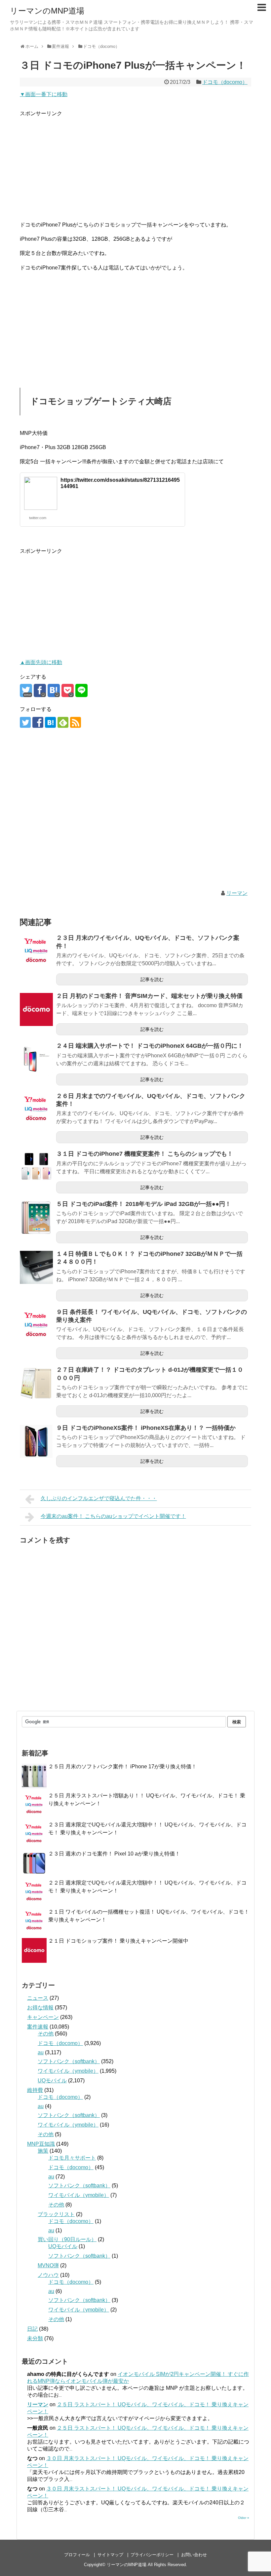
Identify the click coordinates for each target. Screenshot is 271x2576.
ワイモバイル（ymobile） (68, 2071)
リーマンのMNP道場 (47, 11)
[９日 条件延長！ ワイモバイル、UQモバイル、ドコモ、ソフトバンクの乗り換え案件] (36, 1325)
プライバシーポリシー (152, 2555)
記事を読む (152, 979)
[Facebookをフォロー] (38, 722)
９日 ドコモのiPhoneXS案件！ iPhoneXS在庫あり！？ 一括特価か (146, 1428)
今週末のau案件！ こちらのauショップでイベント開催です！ (113, 1516)
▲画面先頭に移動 (41, 662)
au (41, 2052)
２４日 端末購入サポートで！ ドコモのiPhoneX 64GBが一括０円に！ (150, 1046)
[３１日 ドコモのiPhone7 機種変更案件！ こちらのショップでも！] (36, 1167)
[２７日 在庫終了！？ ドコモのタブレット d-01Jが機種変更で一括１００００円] (36, 1383)
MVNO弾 (48, 2265)
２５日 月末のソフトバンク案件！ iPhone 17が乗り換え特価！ (122, 1766)
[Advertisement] (135, 164)
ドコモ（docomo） (225, 82)
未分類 (35, 2338)
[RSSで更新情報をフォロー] (76, 722)
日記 (32, 2329)
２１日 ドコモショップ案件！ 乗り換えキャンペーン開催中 (118, 1941)
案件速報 (38, 2027)
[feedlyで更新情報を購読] (63, 722)
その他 (46, 2034)
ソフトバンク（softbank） (69, 2061)
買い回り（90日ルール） (67, 2239)
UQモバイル (52, 2081)
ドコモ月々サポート (72, 2158)
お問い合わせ (194, 2555)
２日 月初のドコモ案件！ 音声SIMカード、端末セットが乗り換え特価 (149, 996)
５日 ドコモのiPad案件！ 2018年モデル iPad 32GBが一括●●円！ (144, 1204)
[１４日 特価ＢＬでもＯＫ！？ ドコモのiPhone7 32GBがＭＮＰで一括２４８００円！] (36, 1267)
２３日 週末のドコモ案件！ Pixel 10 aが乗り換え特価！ (114, 1854)
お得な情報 (40, 2008)
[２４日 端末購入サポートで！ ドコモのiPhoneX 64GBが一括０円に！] (36, 1059)
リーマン (237, 893)
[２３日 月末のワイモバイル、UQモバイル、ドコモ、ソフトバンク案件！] (36, 951)
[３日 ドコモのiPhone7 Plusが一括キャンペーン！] (54, 690)
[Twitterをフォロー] (25, 722)
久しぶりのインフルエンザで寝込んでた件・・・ (99, 1498)
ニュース (38, 1998)
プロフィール (77, 2555)
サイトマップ (110, 2555)
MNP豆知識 (41, 2144)
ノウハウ (48, 2275)
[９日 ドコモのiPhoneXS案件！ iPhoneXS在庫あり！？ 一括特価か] (36, 1441)
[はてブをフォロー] (50, 722)
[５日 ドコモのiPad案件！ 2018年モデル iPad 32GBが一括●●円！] (36, 1217)
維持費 (35, 2090)
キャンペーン (43, 2017)
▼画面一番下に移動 (44, 94)
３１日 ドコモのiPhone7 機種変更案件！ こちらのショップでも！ (145, 1154)
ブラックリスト (56, 2214)
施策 (43, 2151)
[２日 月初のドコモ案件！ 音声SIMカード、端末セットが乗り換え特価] (36, 1009)
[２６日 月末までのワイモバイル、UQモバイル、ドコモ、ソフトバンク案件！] (36, 1110)
